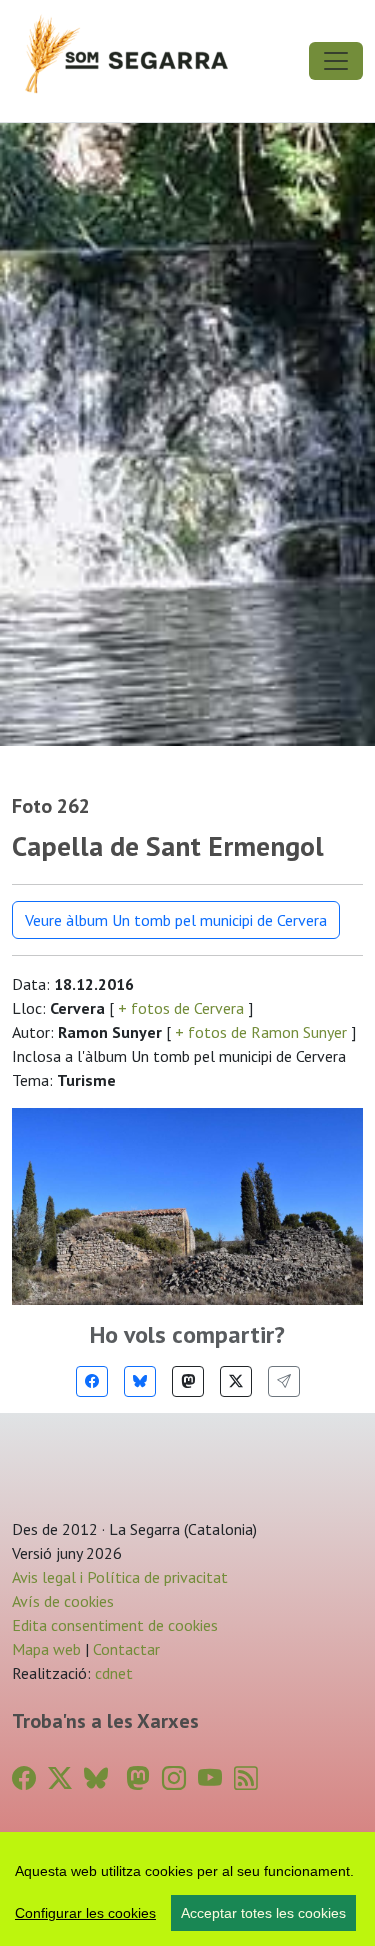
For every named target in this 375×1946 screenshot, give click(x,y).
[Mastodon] (188, 1381)
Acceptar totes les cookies (263, 1913)
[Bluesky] (140, 1381)
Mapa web (46, 1649)
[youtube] (210, 1778)
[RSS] (246, 1778)
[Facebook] (92, 1381)
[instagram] (174, 1778)
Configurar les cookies (85, 1913)
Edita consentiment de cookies (115, 1625)
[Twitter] (236, 1381)
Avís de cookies (63, 1601)
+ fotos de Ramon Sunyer (261, 1032)
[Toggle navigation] (336, 61)
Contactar (126, 1649)
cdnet (112, 1673)
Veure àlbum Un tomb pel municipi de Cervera (176, 920)
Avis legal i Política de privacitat (120, 1577)
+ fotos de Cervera (181, 1008)
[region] (187, 1889)
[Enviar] (284, 1381)
